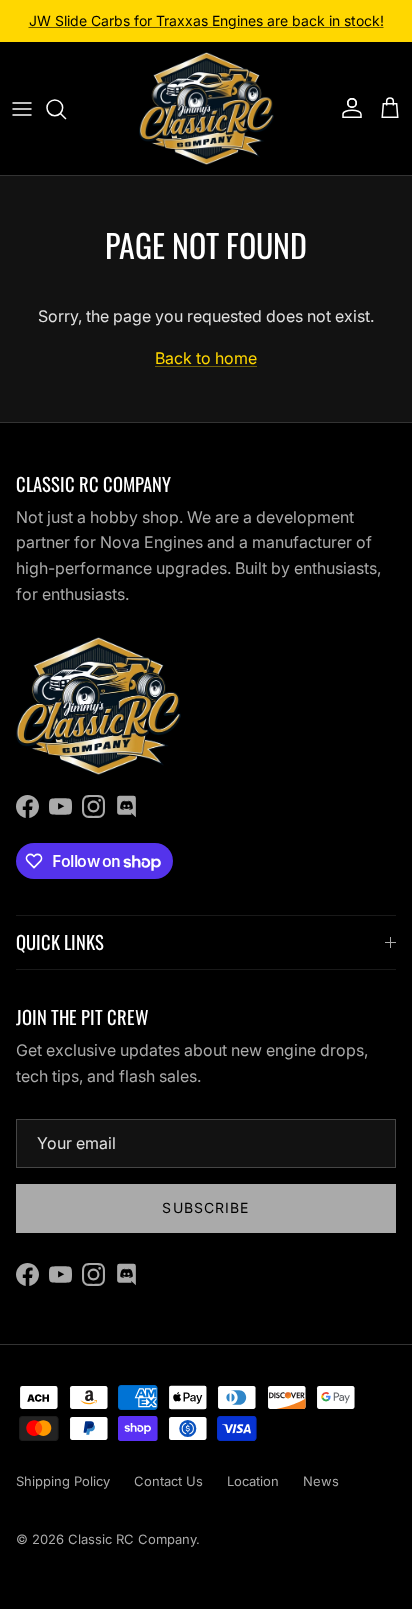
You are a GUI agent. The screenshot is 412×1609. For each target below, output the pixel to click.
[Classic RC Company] (206, 108)
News (321, 1481)
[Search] (66, 109)
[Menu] (22, 109)
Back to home (206, 358)
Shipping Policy (63, 1481)
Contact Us (168, 1481)
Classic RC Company (132, 1539)
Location (253, 1481)
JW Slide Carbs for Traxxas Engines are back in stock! (206, 20)
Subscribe (205, 1207)
